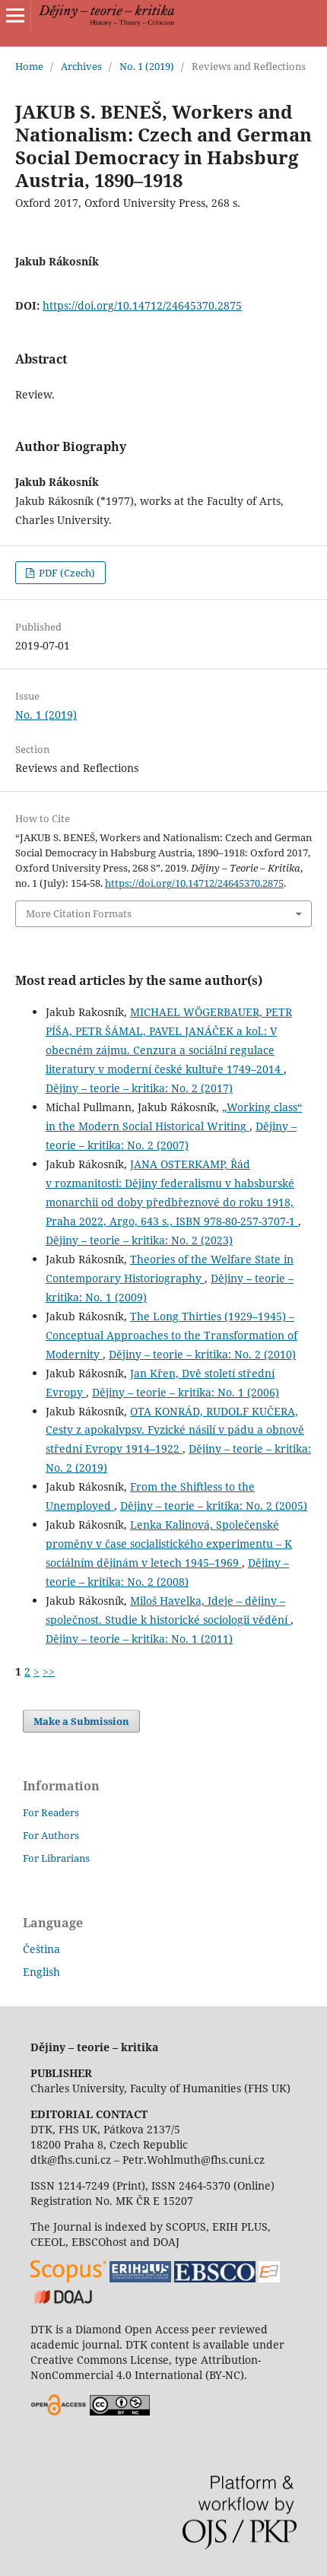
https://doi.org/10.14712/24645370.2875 (142, 305)
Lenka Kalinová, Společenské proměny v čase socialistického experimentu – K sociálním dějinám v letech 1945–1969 (169, 1544)
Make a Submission (81, 1721)
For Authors (51, 1835)
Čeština (41, 1949)
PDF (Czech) (66, 573)
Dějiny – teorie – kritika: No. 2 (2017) (139, 1088)
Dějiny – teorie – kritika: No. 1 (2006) (186, 1392)
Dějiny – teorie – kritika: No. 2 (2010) (202, 1354)
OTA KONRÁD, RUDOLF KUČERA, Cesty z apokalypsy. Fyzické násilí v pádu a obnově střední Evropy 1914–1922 (175, 1430)
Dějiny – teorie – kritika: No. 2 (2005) (214, 1506)
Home (29, 66)
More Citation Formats (79, 913)
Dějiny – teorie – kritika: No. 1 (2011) (139, 1639)
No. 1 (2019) (147, 66)
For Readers (51, 1812)
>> (49, 1671)
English (41, 1972)
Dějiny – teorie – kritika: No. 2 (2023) (139, 1240)
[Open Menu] (15, 15)
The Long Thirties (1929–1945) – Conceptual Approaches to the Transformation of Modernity (171, 1335)
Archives (81, 66)
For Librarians (56, 1858)
